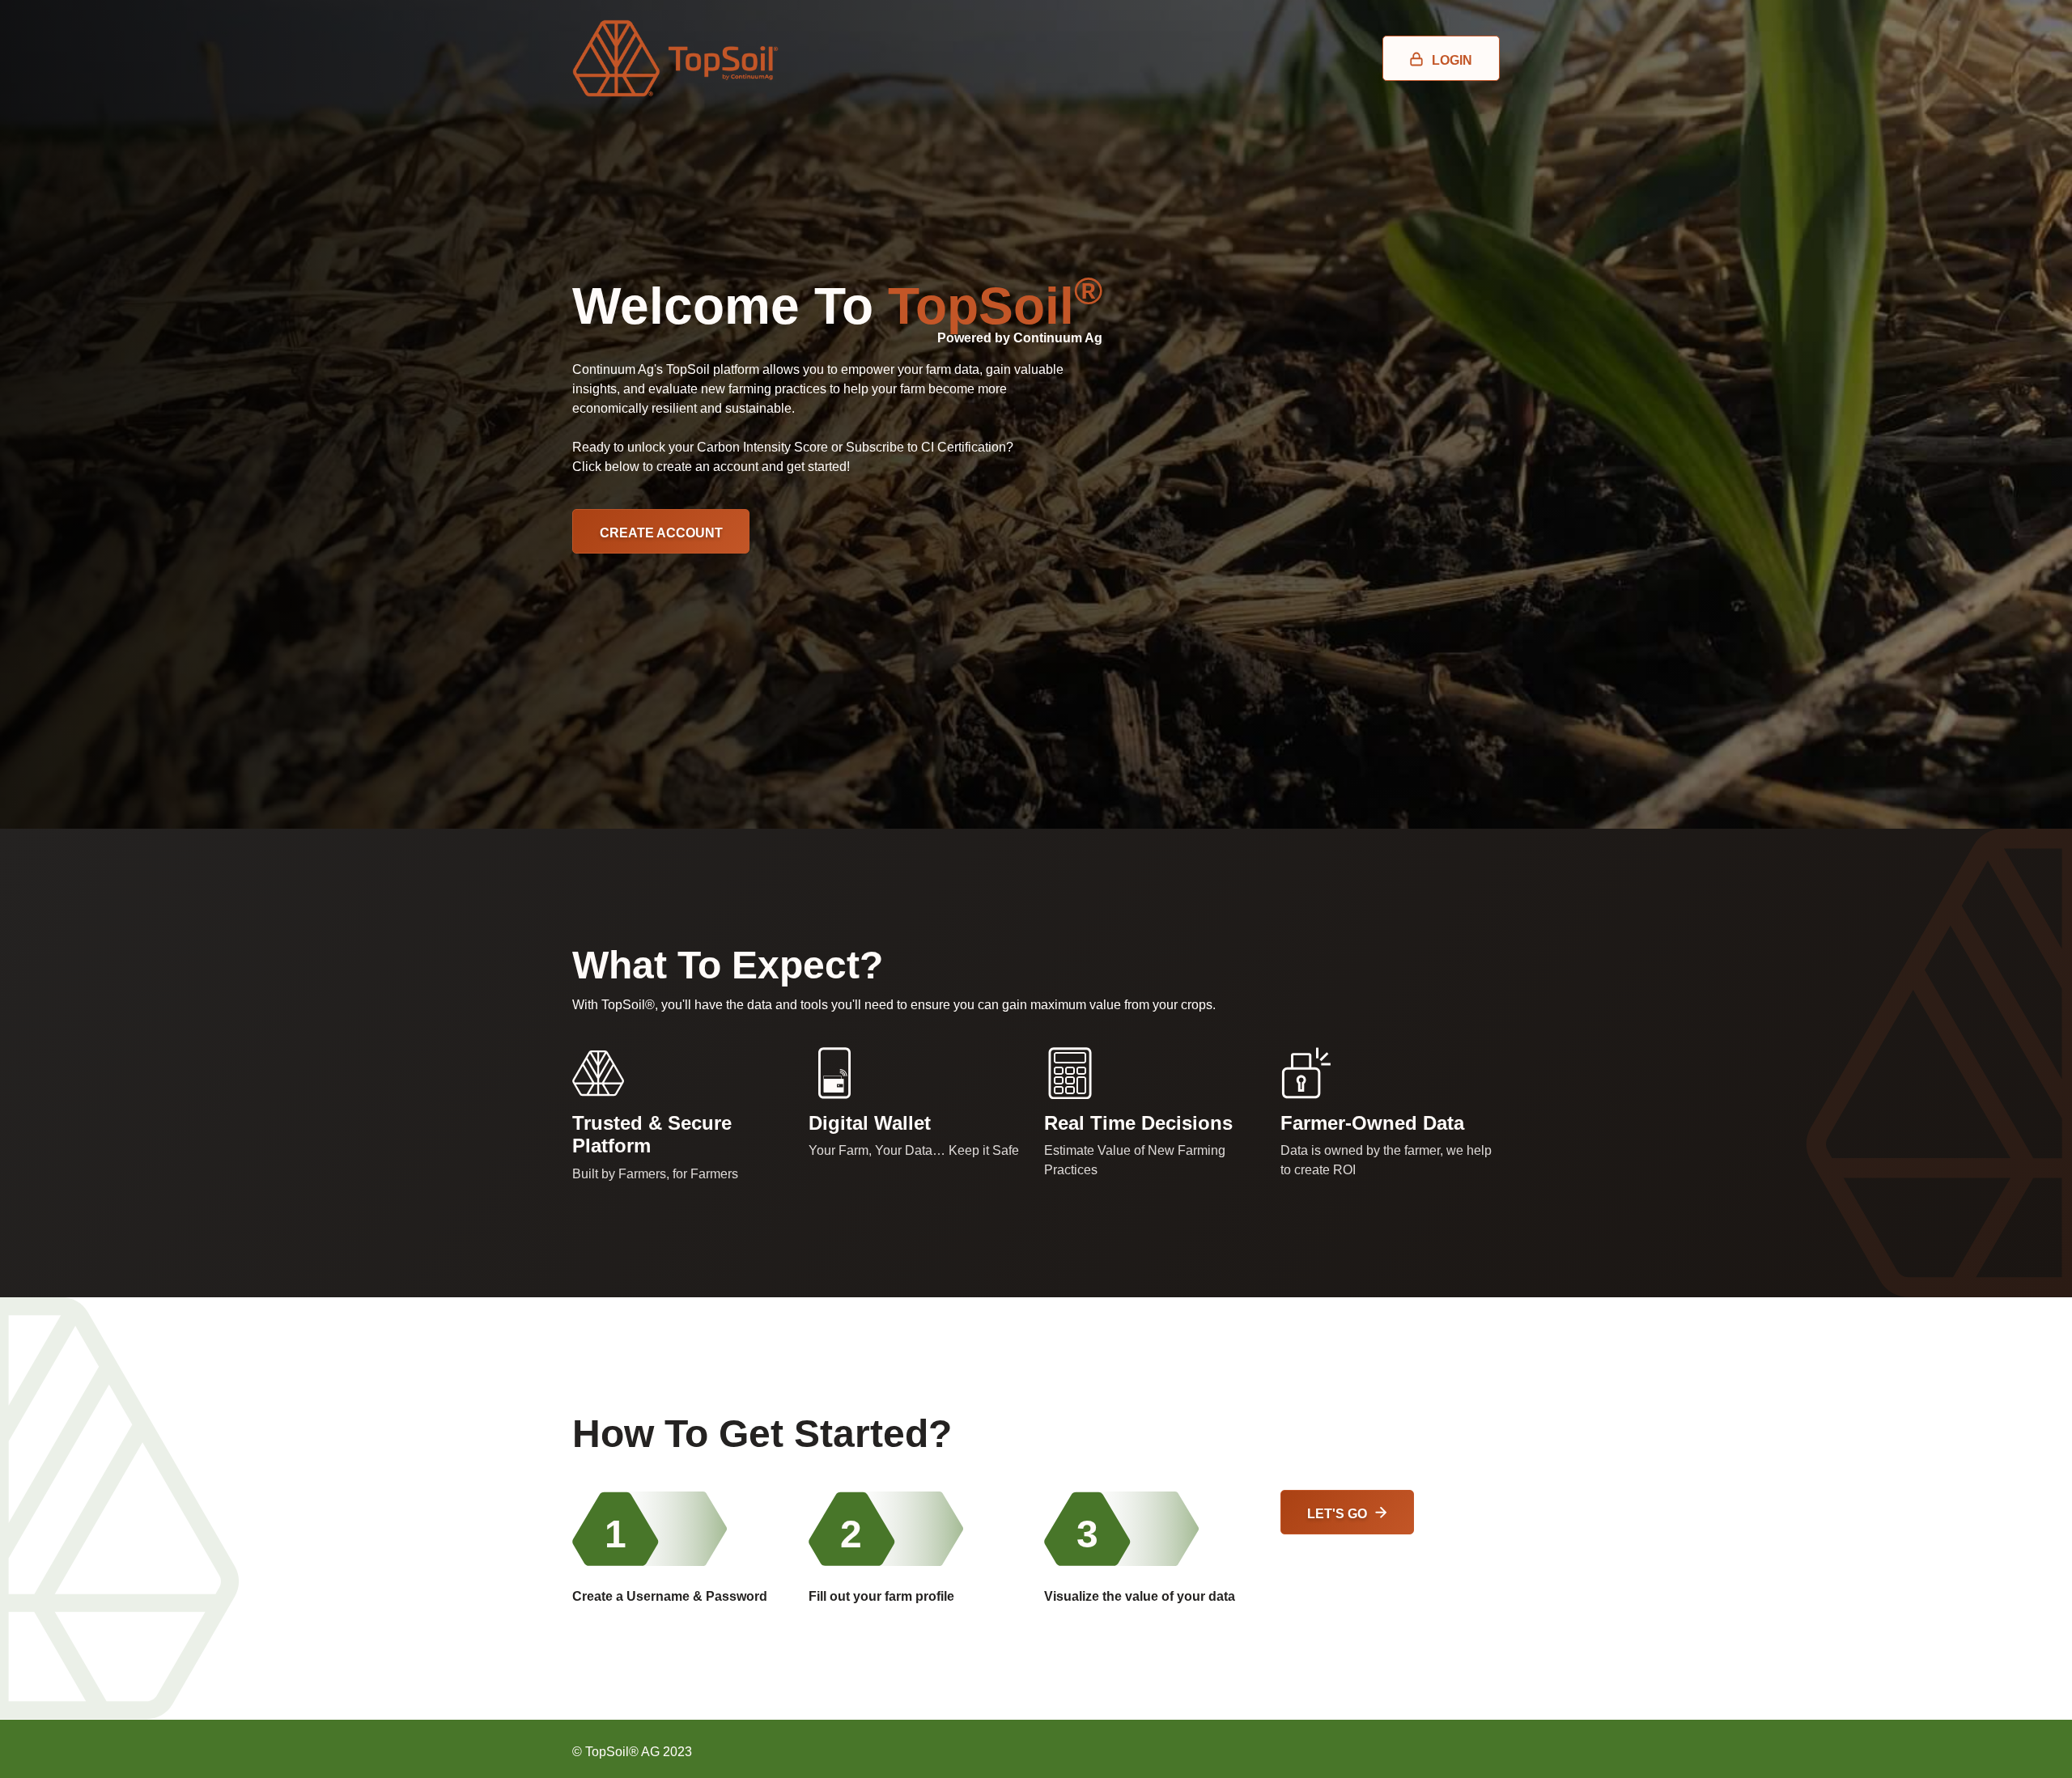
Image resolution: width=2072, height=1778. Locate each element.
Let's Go (1337, 1513)
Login (1452, 60)
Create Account (661, 533)
